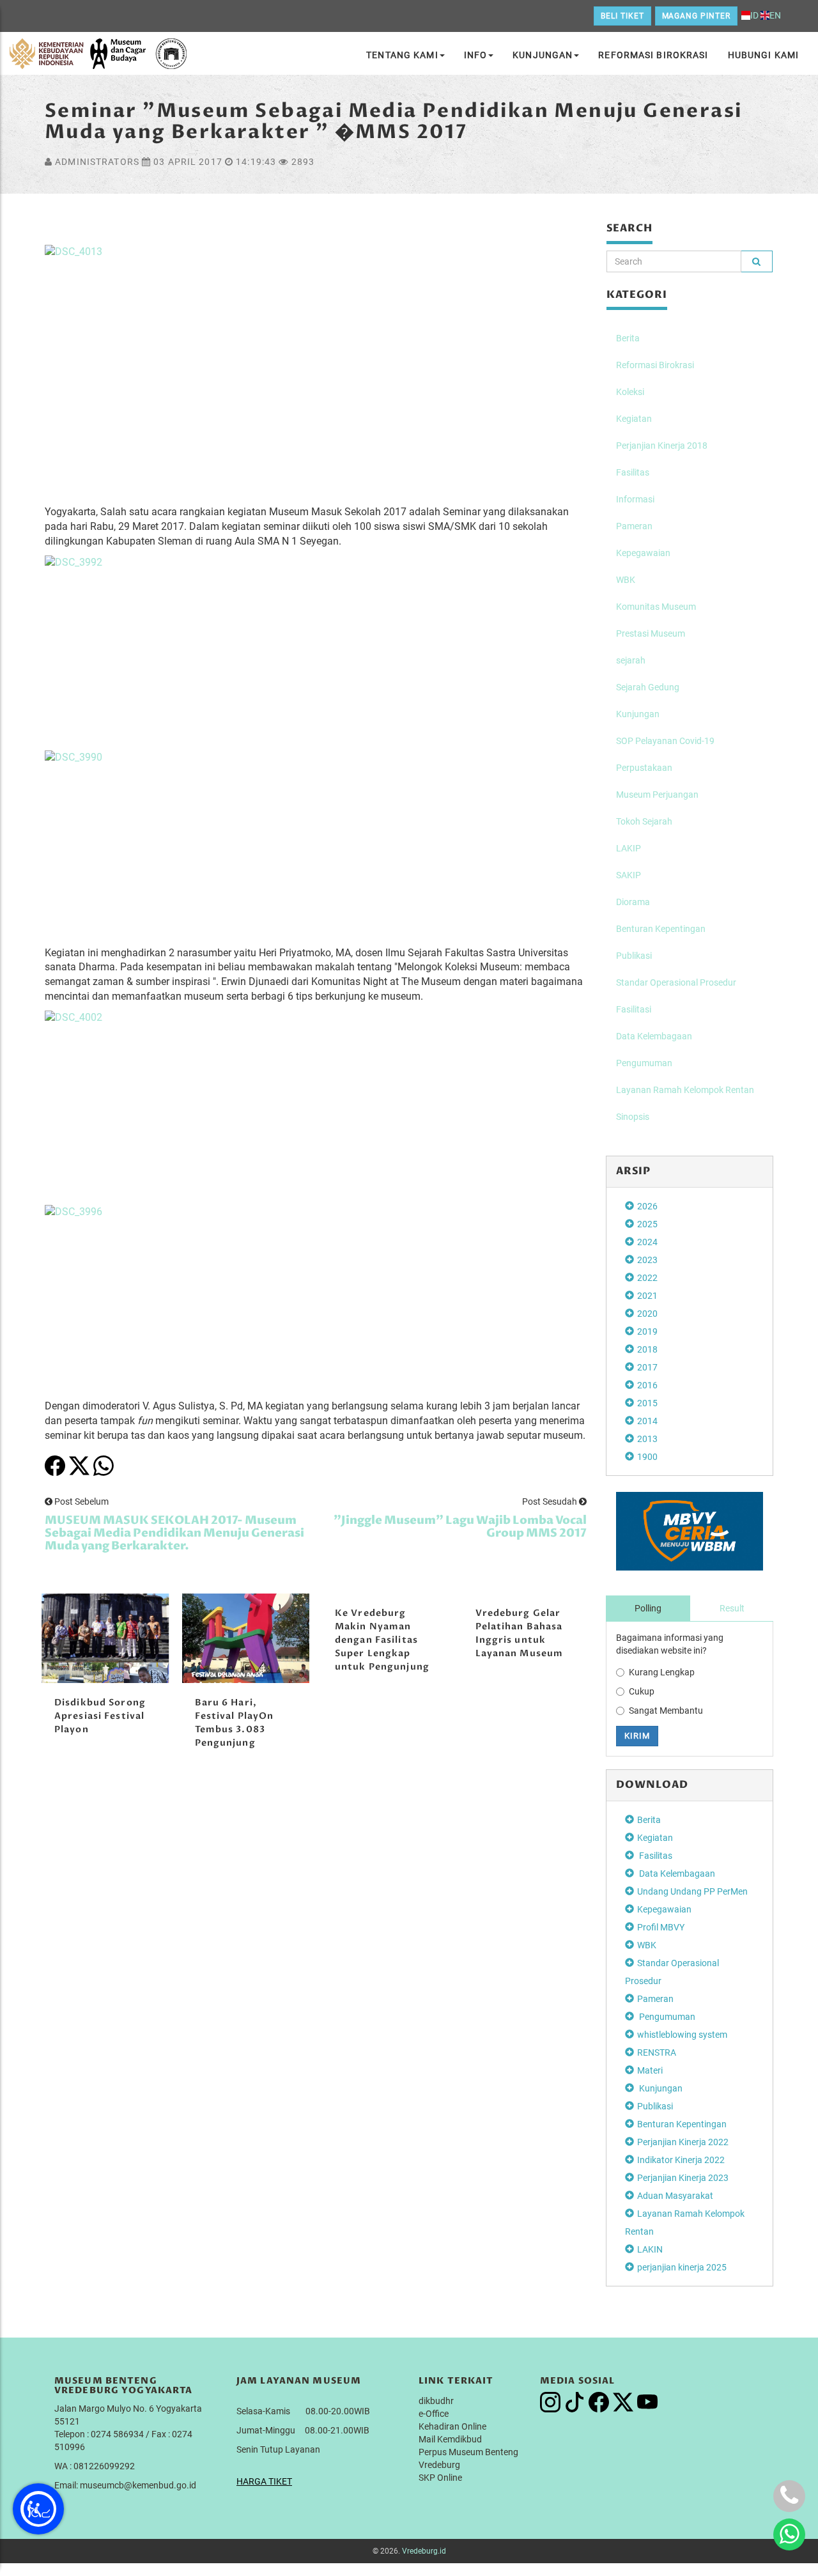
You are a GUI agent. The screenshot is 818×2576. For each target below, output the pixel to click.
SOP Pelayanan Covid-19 (665, 741)
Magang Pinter (696, 16)
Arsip (634, 1171)
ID (754, 15)
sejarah (631, 660)
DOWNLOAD (652, 1785)
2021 (647, 1296)
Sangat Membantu (666, 1711)
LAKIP (629, 848)
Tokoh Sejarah (644, 821)
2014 (647, 1421)
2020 (647, 1314)
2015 (647, 1403)
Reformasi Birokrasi (653, 55)
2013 (647, 1439)
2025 (647, 1224)
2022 (647, 1278)
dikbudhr (436, 2401)
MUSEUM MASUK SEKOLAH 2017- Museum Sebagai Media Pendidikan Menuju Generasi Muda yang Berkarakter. (174, 1533)
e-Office (434, 2414)
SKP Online (440, 2478)
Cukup (642, 1691)
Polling (648, 1608)
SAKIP (629, 875)
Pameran (634, 526)
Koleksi (630, 392)
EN (775, 15)
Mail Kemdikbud (450, 2439)
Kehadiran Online (452, 2426)
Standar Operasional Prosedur (676, 982)
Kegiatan (634, 419)
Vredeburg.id (424, 2551)
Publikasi (634, 956)
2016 (647, 1385)
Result (732, 1608)
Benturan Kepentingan (661, 929)
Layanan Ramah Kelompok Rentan (685, 1090)
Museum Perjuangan (657, 795)
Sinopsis (633, 1117)
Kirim (637, 1736)
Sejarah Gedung (648, 687)
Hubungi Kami (763, 55)
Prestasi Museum (651, 633)
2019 (647, 1331)
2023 (647, 1260)
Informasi (635, 499)
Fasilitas (633, 472)
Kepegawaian (643, 553)
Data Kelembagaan (654, 1036)
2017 (647, 1367)
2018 (647, 1349)
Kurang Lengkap (662, 1672)
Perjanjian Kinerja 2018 (662, 446)
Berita (628, 338)
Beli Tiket (622, 16)
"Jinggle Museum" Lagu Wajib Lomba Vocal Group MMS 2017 (460, 1527)
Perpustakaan (644, 768)
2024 (647, 1242)
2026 (647, 1206)
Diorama (633, 902)
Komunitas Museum (656, 607)
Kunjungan (543, 55)
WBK (626, 580)
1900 (647, 1457)
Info (475, 55)
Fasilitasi (634, 1009)
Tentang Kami (402, 55)
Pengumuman (644, 1063)
